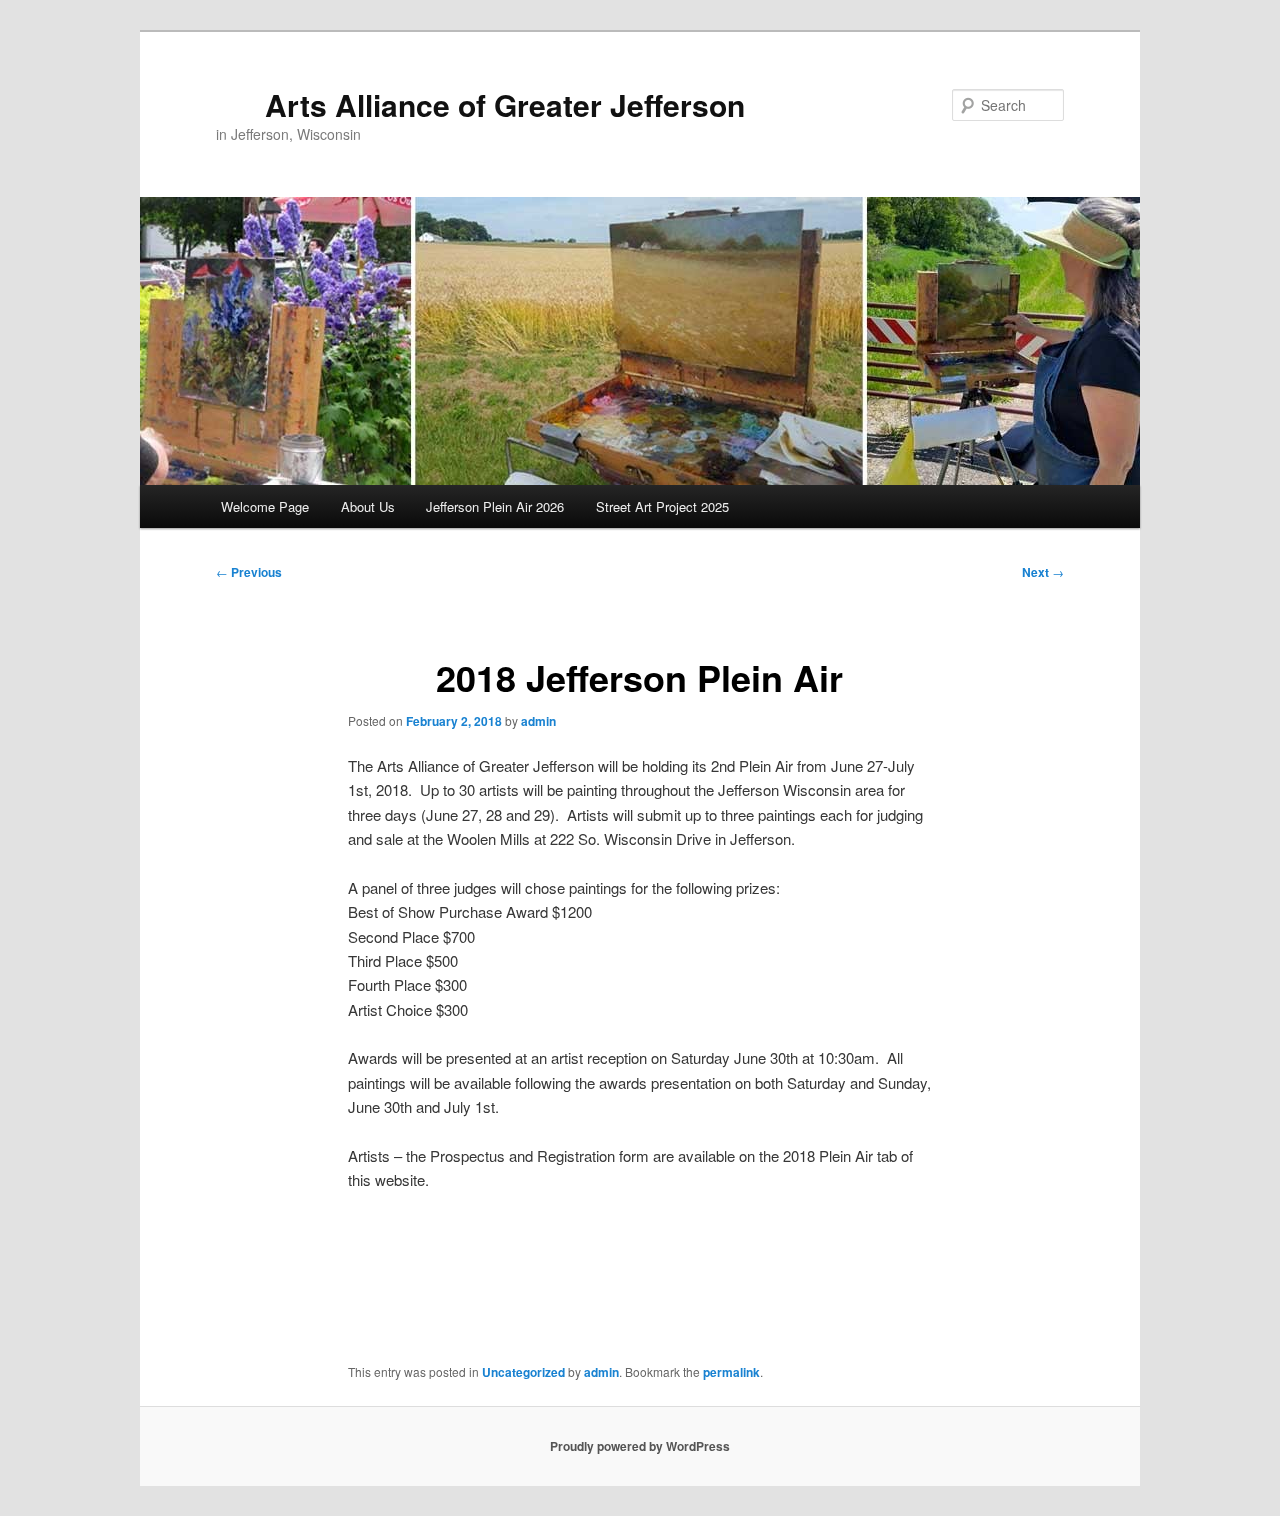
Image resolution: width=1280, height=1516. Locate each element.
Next (1043, 572)
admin (538, 721)
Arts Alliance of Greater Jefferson (505, 104)
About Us (368, 506)
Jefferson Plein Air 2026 (495, 506)
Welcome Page (265, 506)
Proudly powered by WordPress (640, 1446)
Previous (249, 572)
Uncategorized (523, 1372)
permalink (731, 1372)
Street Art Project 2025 (662, 506)
